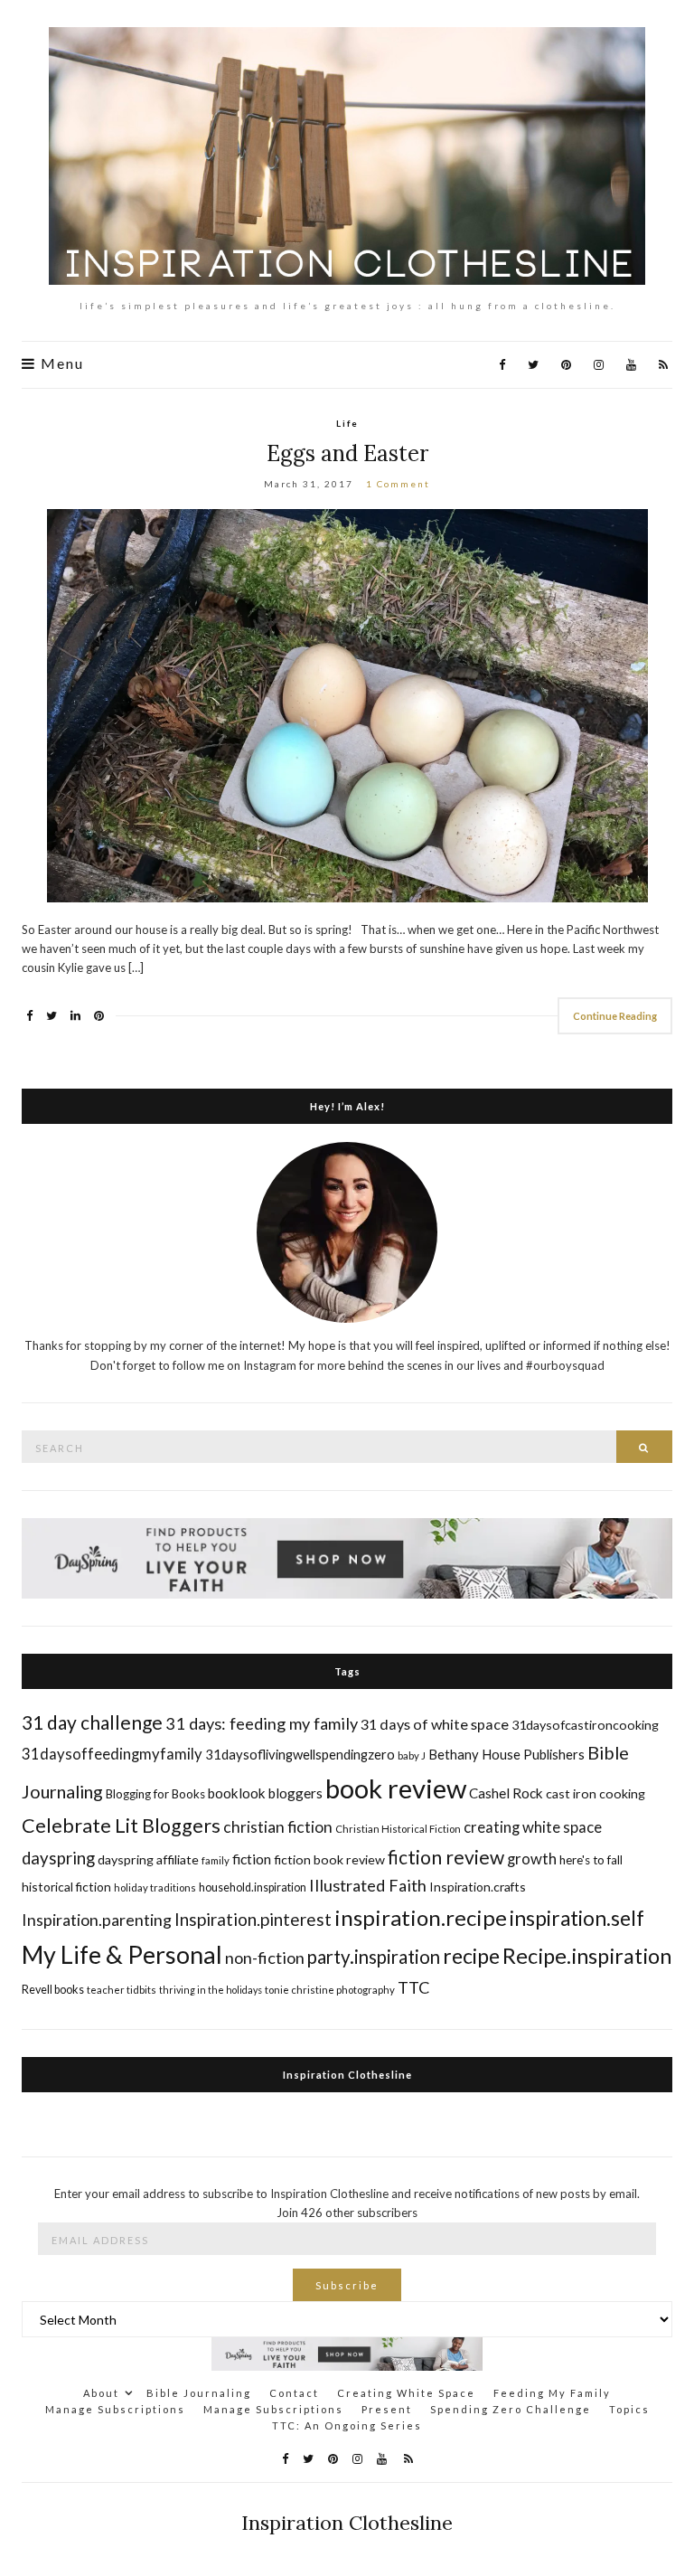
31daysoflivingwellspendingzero (300, 1754)
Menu (60, 363)
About (101, 2393)
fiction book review (329, 1859)
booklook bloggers (265, 1793)
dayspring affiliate (148, 1859)
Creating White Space (406, 2393)
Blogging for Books (155, 1794)
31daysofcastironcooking (585, 1725)
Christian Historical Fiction (398, 1829)
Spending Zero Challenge (511, 2409)
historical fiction (66, 1887)
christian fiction (278, 1827)
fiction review (446, 1857)
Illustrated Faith (368, 1885)
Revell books (53, 1990)
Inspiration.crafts (478, 1887)
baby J (412, 1755)
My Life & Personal (122, 1954)
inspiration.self (577, 1918)
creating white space (533, 1827)
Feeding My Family (552, 2393)
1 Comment (398, 484)
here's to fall (591, 1860)
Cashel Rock (506, 1793)
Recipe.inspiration (587, 1956)
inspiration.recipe (421, 1917)
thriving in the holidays (211, 1990)
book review (396, 1788)
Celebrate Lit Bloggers (121, 1826)
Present (387, 2409)
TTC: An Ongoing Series (347, 2425)
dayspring (58, 1858)
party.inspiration (374, 1957)
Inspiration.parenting (97, 1920)
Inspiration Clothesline (347, 2075)
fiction (252, 1859)
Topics (629, 2409)
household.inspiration (253, 1887)
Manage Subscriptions (115, 2409)
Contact (294, 2393)
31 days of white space (435, 1724)
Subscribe (347, 2285)
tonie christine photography (330, 1990)
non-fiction (265, 1958)
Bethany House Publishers (506, 1754)
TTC (414, 1987)
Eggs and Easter (347, 453)
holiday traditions (155, 1887)
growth (532, 1859)
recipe (471, 1956)
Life (347, 423)
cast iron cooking (596, 1793)
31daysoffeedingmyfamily (112, 1754)
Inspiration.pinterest (253, 1919)
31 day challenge (92, 1722)
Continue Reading (615, 1016)
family (216, 1860)
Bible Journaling (199, 2393)
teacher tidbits (122, 1990)
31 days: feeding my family (262, 1723)
